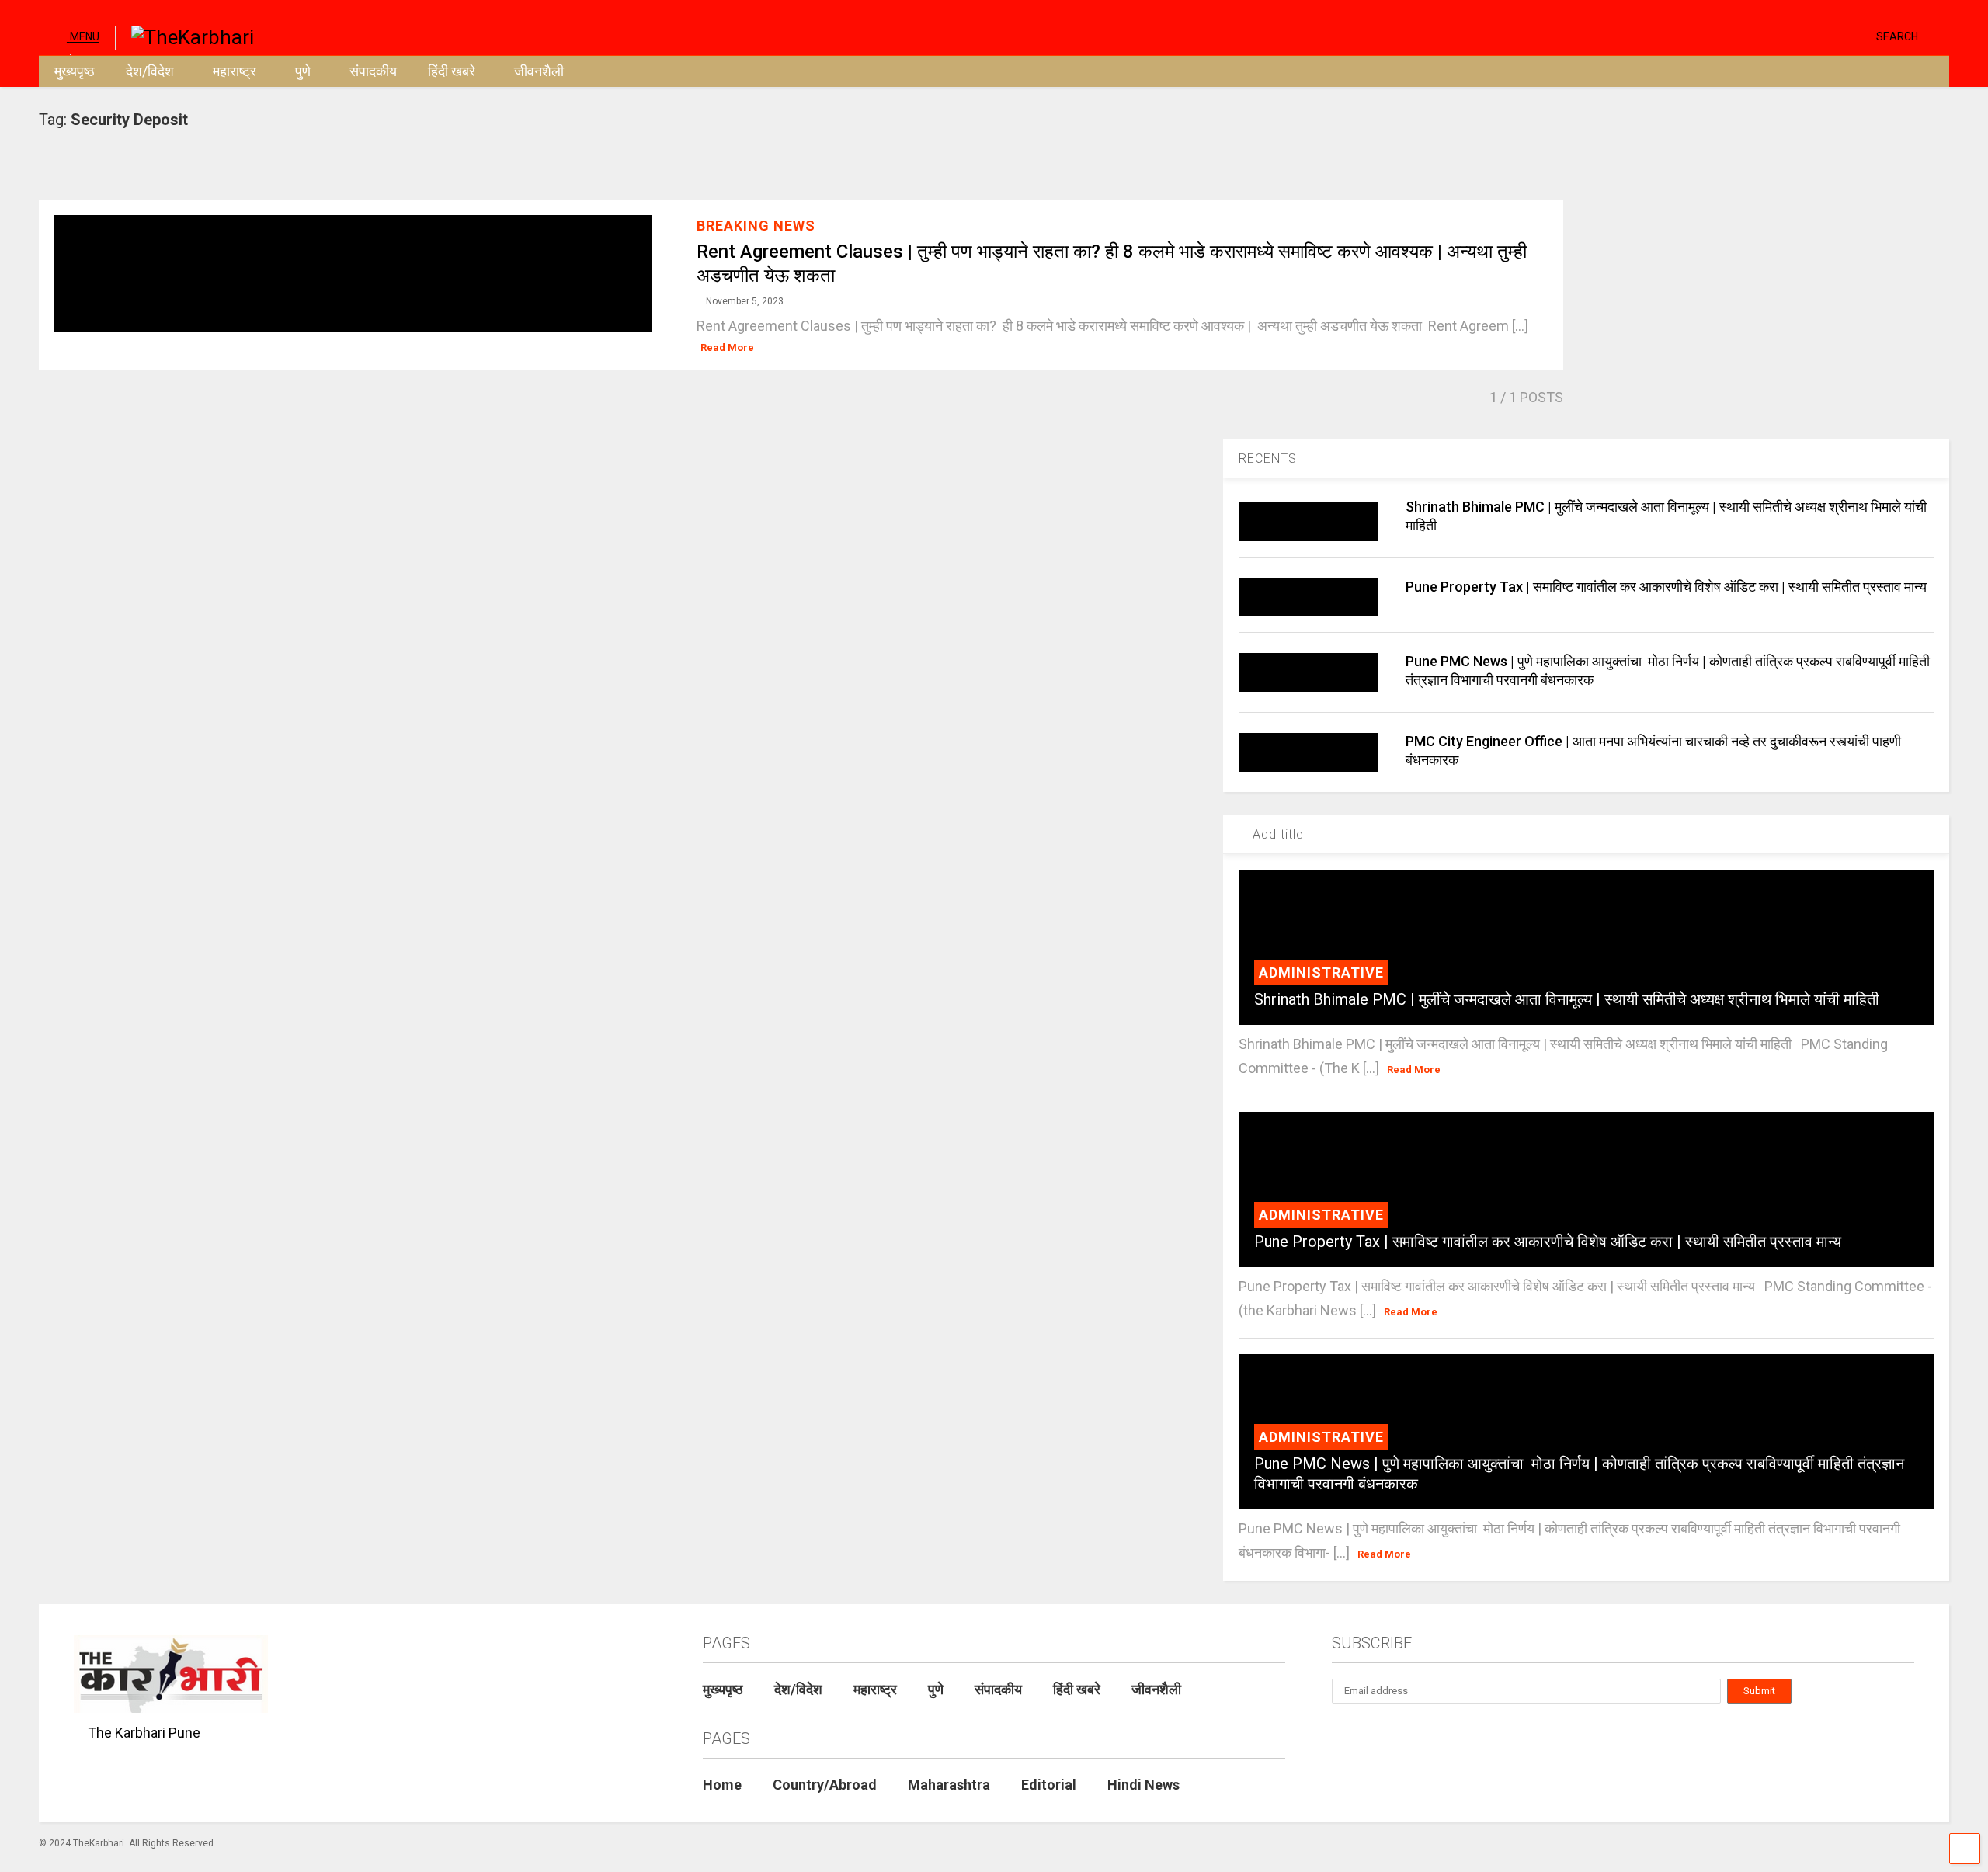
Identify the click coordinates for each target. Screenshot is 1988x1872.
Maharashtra (949, 1785)
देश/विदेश (150, 71)
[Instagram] (1834, 35)
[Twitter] (1799, 35)
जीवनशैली (539, 71)
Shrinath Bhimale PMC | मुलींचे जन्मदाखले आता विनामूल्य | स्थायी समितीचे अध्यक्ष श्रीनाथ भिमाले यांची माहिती (1567, 999)
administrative (1321, 972)
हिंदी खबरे (452, 71)
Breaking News (756, 226)
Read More (727, 347)
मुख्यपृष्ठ (75, 71)
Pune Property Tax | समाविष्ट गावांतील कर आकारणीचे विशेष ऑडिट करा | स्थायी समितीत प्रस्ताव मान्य (1668, 587)
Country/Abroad (825, 1785)
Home (722, 1785)
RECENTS (1268, 458)
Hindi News (1143, 1785)
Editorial (1049, 1785)
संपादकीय (373, 71)
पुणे (303, 71)
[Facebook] (1858, 35)
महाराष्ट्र (235, 71)
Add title (1276, 834)
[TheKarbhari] (184, 36)
